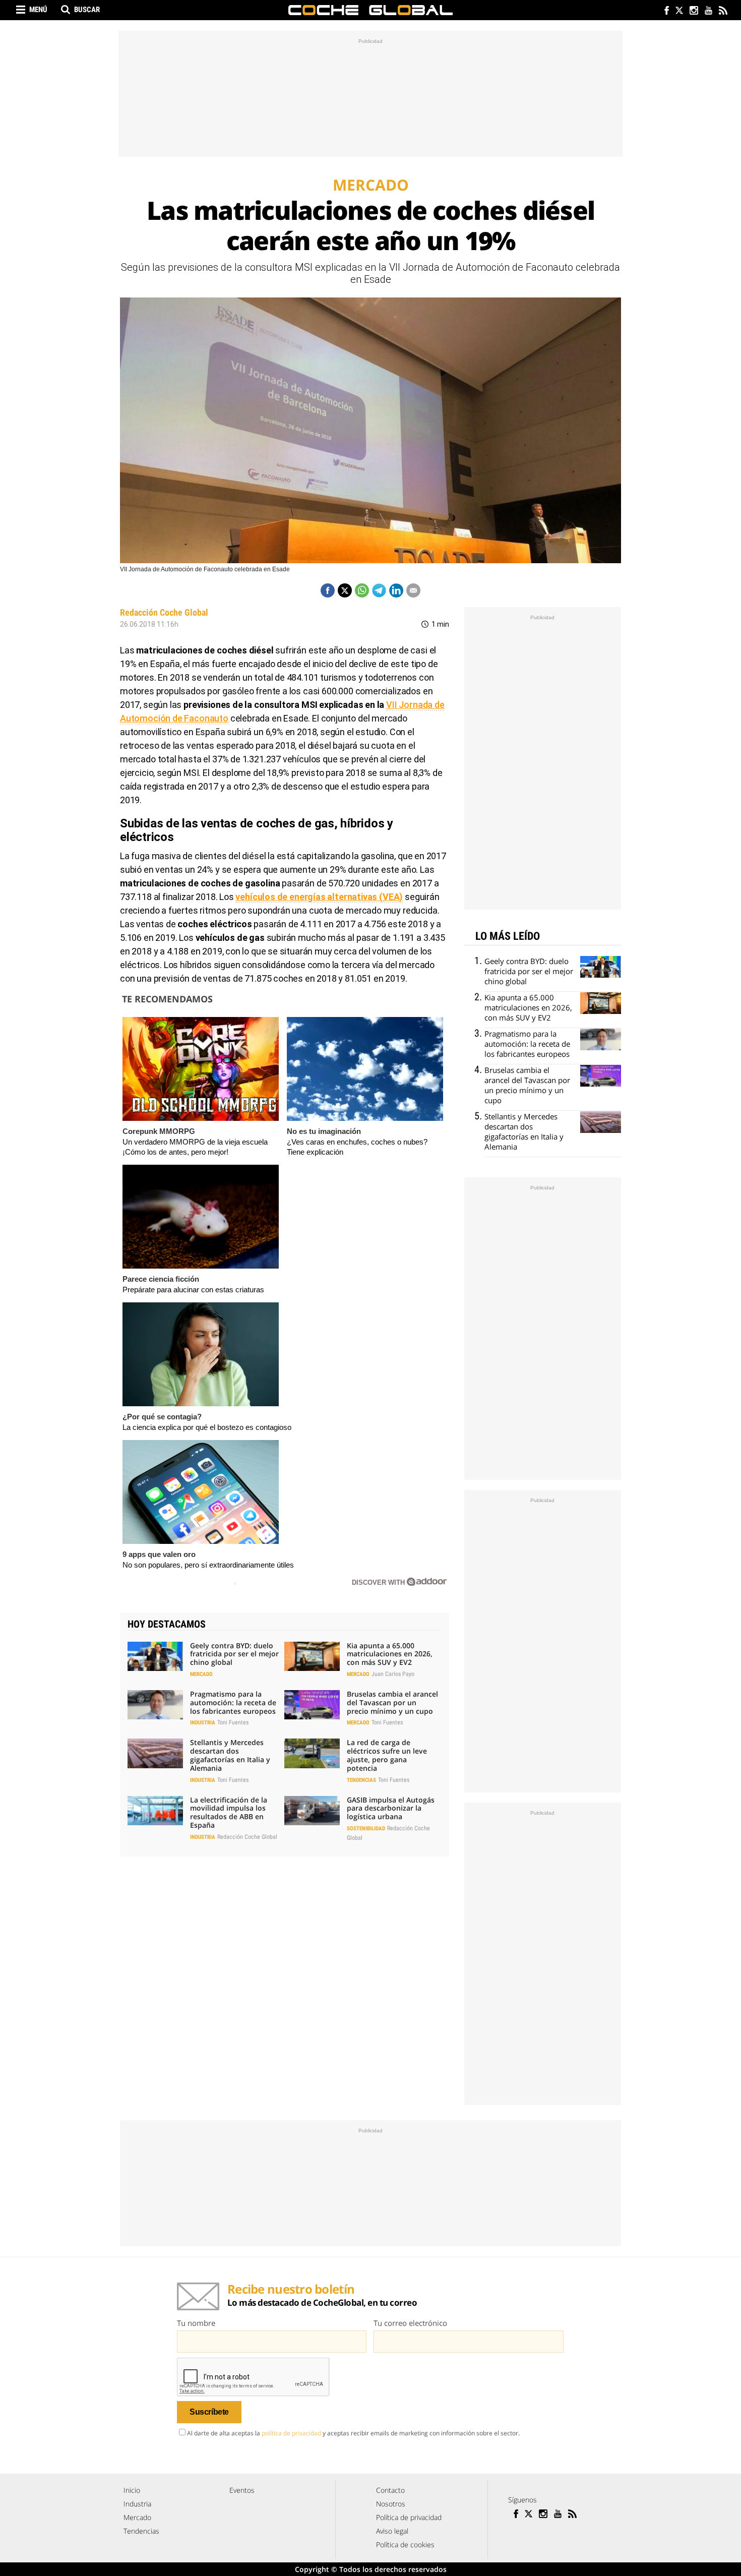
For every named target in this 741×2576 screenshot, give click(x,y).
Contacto (390, 2490)
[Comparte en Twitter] (345, 590)
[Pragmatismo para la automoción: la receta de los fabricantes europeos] (155, 1705)
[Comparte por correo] (413, 590)
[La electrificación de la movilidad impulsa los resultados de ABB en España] (155, 1811)
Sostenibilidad (366, 1829)
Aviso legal (392, 2531)
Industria (203, 1723)
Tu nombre (196, 2323)
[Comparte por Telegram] (379, 590)
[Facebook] (664, 11)
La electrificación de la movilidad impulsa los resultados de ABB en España (229, 1812)
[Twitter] (679, 11)
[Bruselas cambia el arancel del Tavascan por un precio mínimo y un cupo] (312, 1705)
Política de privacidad (409, 2517)
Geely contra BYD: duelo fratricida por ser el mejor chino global (234, 1654)
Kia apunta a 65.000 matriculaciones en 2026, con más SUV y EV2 (390, 1654)
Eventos (242, 2490)
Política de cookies (405, 2544)
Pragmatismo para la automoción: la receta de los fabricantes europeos (233, 1702)
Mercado (201, 1674)
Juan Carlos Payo (393, 1674)
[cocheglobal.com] (371, 10)
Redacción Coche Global (164, 612)
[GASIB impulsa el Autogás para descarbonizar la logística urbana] (312, 1811)
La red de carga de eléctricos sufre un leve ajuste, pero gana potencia (387, 1755)
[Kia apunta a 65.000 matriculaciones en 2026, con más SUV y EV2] (312, 1656)
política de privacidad (291, 2433)
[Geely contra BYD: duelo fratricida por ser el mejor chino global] (155, 1656)
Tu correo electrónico (410, 2323)
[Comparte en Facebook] (328, 590)
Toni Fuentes (233, 1722)
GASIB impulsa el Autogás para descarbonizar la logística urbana (391, 1808)
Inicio (132, 2490)
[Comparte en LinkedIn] (396, 590)
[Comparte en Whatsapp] (362, 590)
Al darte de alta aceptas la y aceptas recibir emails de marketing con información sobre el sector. (353, 2433)
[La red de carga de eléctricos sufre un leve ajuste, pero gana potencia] (312, 1753)
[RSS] (723, 11)
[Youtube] (708, 11)
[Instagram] (693, 11)
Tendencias (361, 1780)
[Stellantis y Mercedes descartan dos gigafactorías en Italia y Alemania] (155, 1753)
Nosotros (391, 2504)
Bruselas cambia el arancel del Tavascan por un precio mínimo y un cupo (392, 1702)
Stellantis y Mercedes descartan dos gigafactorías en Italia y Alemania (230, 1755)
